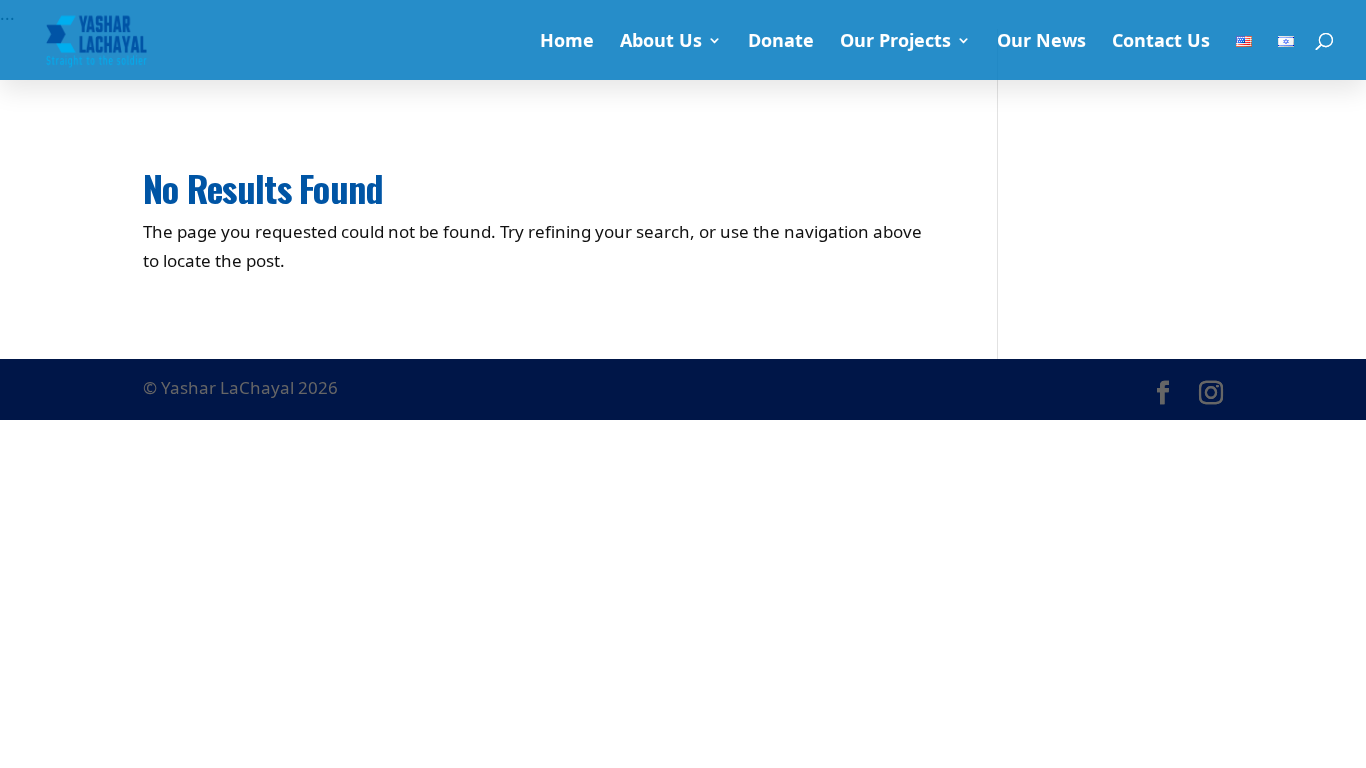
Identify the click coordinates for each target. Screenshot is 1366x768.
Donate (781, 42)
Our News (1041, 42)
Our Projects (895, 42)
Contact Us (1161, 42)
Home (567, 42)
